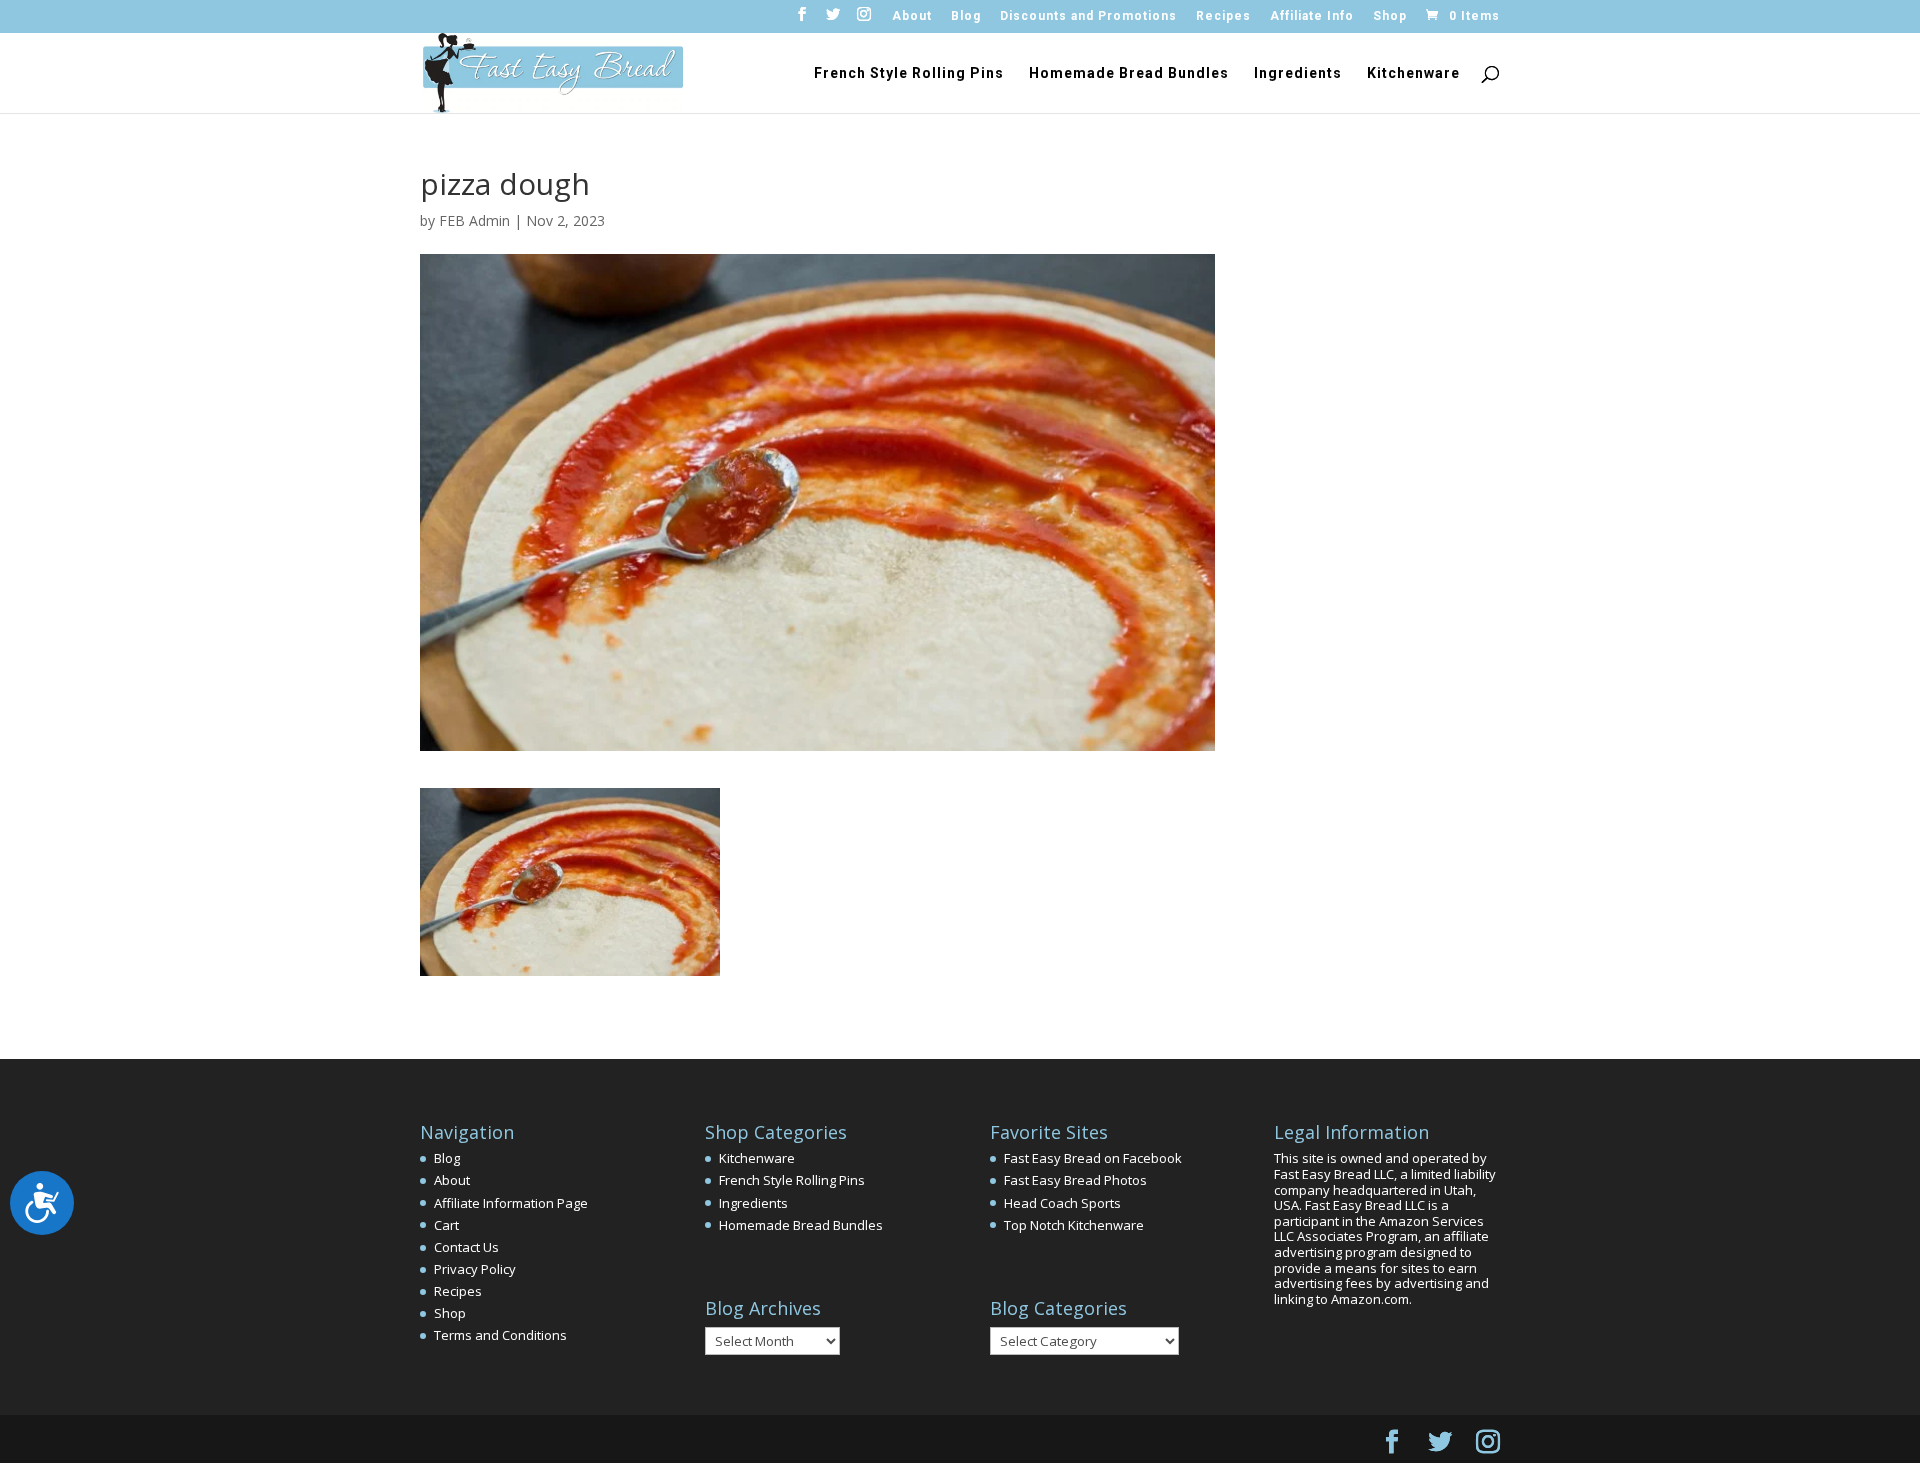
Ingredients (1298, 73)
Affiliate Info (1312, 16)
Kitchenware (1413, 73)
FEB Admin (474, 220)
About (912, 16)
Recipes (1223, 16)
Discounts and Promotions (1088, 16)
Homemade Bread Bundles (1129, 73)
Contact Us (466, 1247)
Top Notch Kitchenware (1074, 1225)
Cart (446, 1225)
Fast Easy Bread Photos (1075, 1180)
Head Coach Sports (1062, 1203)
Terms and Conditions (500, 1335)
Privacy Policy (475, 1269)
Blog (966, 16)
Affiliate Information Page (511, 1203)
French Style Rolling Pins (909, 73)
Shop (1390, 16)
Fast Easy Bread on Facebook (1093, 1158)
